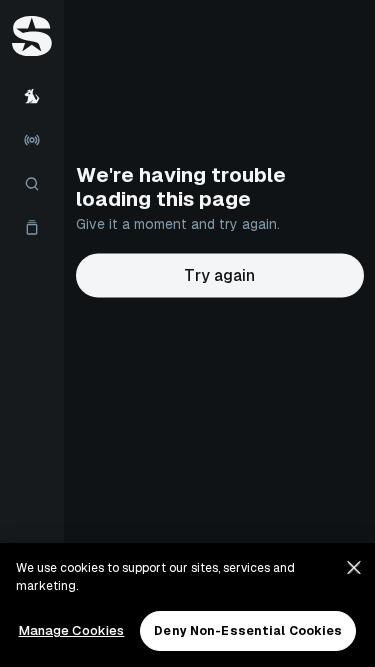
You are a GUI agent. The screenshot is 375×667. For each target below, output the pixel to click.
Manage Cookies (72, 630)
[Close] (354, 568)
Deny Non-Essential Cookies (248, 631)
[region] (187, 605)
